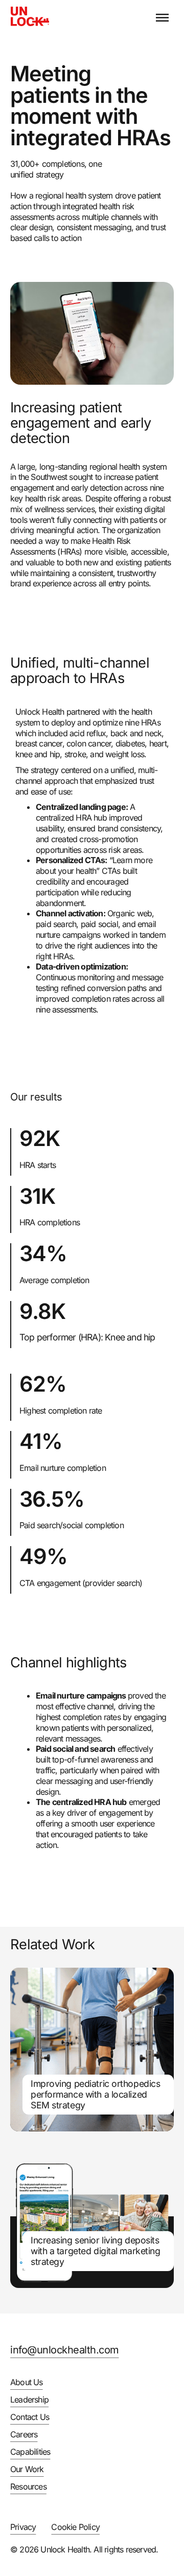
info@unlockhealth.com (65, 2350)
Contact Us (30, 2417)
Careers (24, 2434)
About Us (27, 2382)
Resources (28, 2486)
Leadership (29, 2399)
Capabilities (30, 2452)
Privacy (23, 2527)
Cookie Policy (75, 2527)
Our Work (27, 2469)
